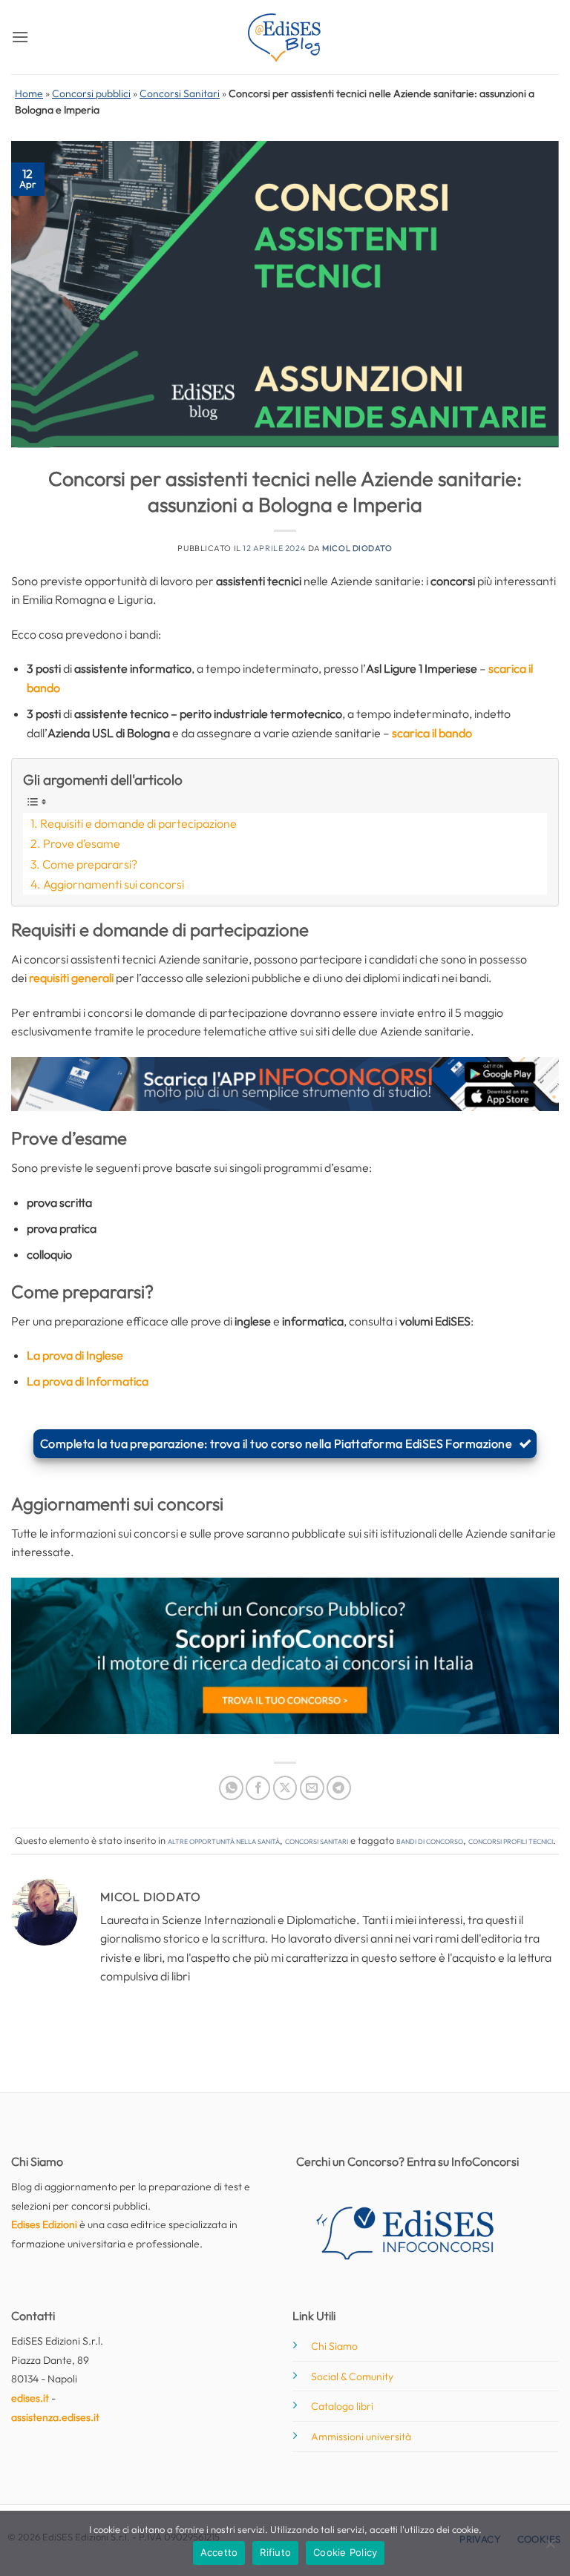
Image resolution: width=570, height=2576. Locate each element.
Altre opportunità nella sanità (224, 1840)
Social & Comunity (352, 2376)
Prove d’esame (82, 843)
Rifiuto (275, 2552)
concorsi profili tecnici (511, 1840)
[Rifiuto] (550, 2548)
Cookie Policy (345, 2552)
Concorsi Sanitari (180, 93)
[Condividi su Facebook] (258, 1788)
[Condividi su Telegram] (339, 1788)
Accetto (219, 2552)
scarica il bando (432, 733)
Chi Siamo (334, 2346)
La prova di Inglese (75, 1355)
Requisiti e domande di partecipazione (138, 823)
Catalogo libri (342, 2406)
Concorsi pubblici (91, 93)
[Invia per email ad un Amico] (312, 1788)
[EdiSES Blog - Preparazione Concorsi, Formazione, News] (285, 37)
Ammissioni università (361, 2437)
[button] (20, 37)
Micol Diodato (357, 548)
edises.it (30, 2398)
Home (29, 93)
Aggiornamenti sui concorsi (114, 884)
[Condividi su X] (285, 1788)
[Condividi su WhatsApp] (231, 1788)
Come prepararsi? (90, 864)
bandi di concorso (430, 1840)
